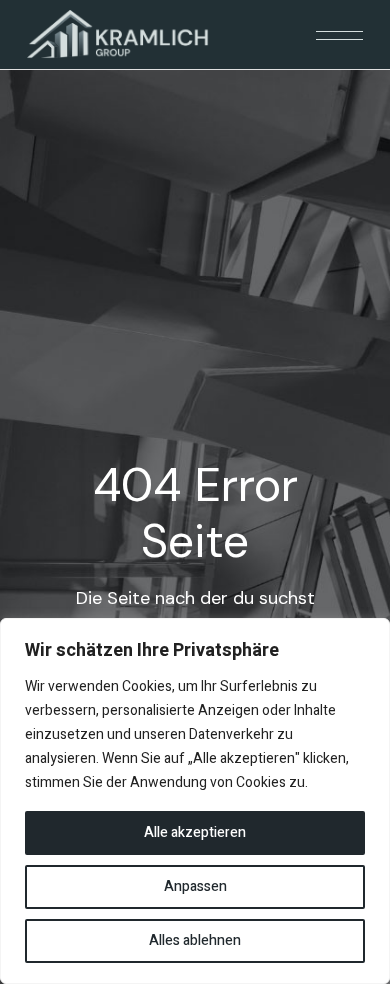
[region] (195, 801)
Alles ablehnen (195, 940)
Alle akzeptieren (195, 832)
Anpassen (195, 886)
